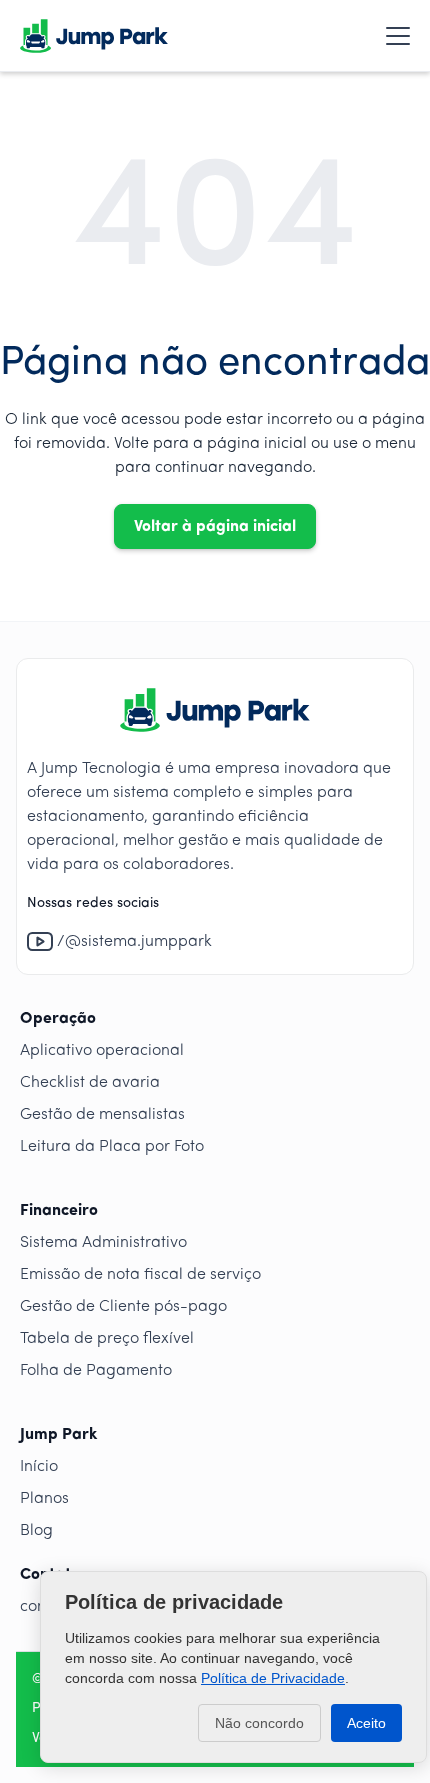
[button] (394, 36)
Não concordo (259, 1723)
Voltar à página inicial (215, 527)
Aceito (366, 1723)
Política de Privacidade (273, 1678)
